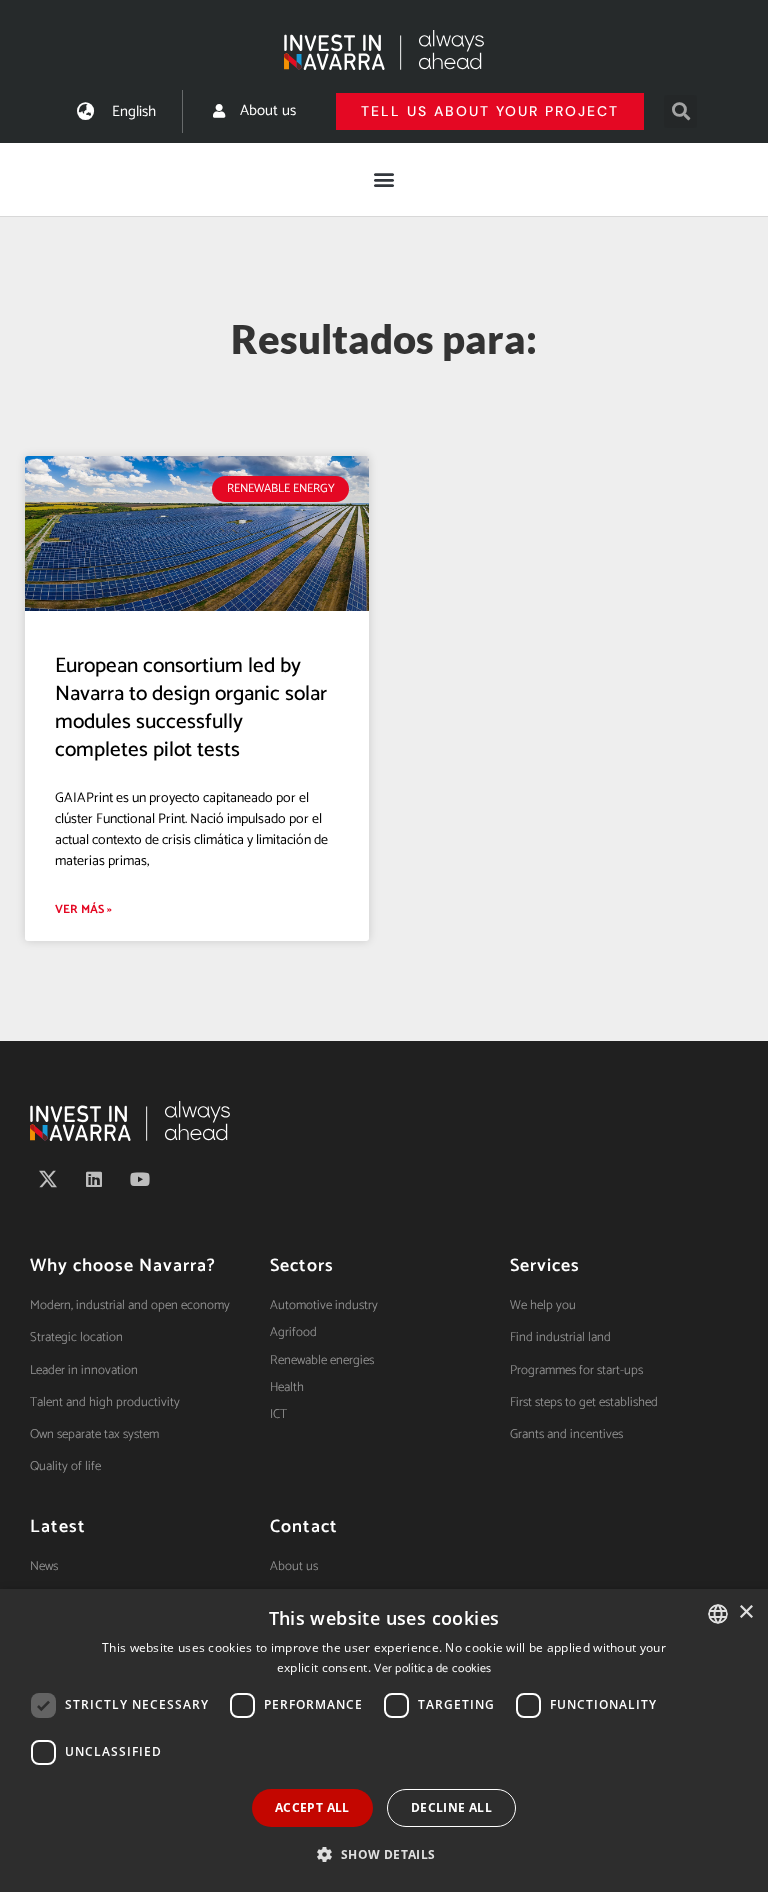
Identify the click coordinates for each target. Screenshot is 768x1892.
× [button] (745, 1612)
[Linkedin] (94, 1179)
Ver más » (83, 909)
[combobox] (718, 1614)
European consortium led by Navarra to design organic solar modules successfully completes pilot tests (191, 708)
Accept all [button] (312, 1807)
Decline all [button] (451, 1807)
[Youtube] (140, 1179)
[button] (680, 111)
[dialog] (384, 1740)
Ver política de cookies (432, 1668)
